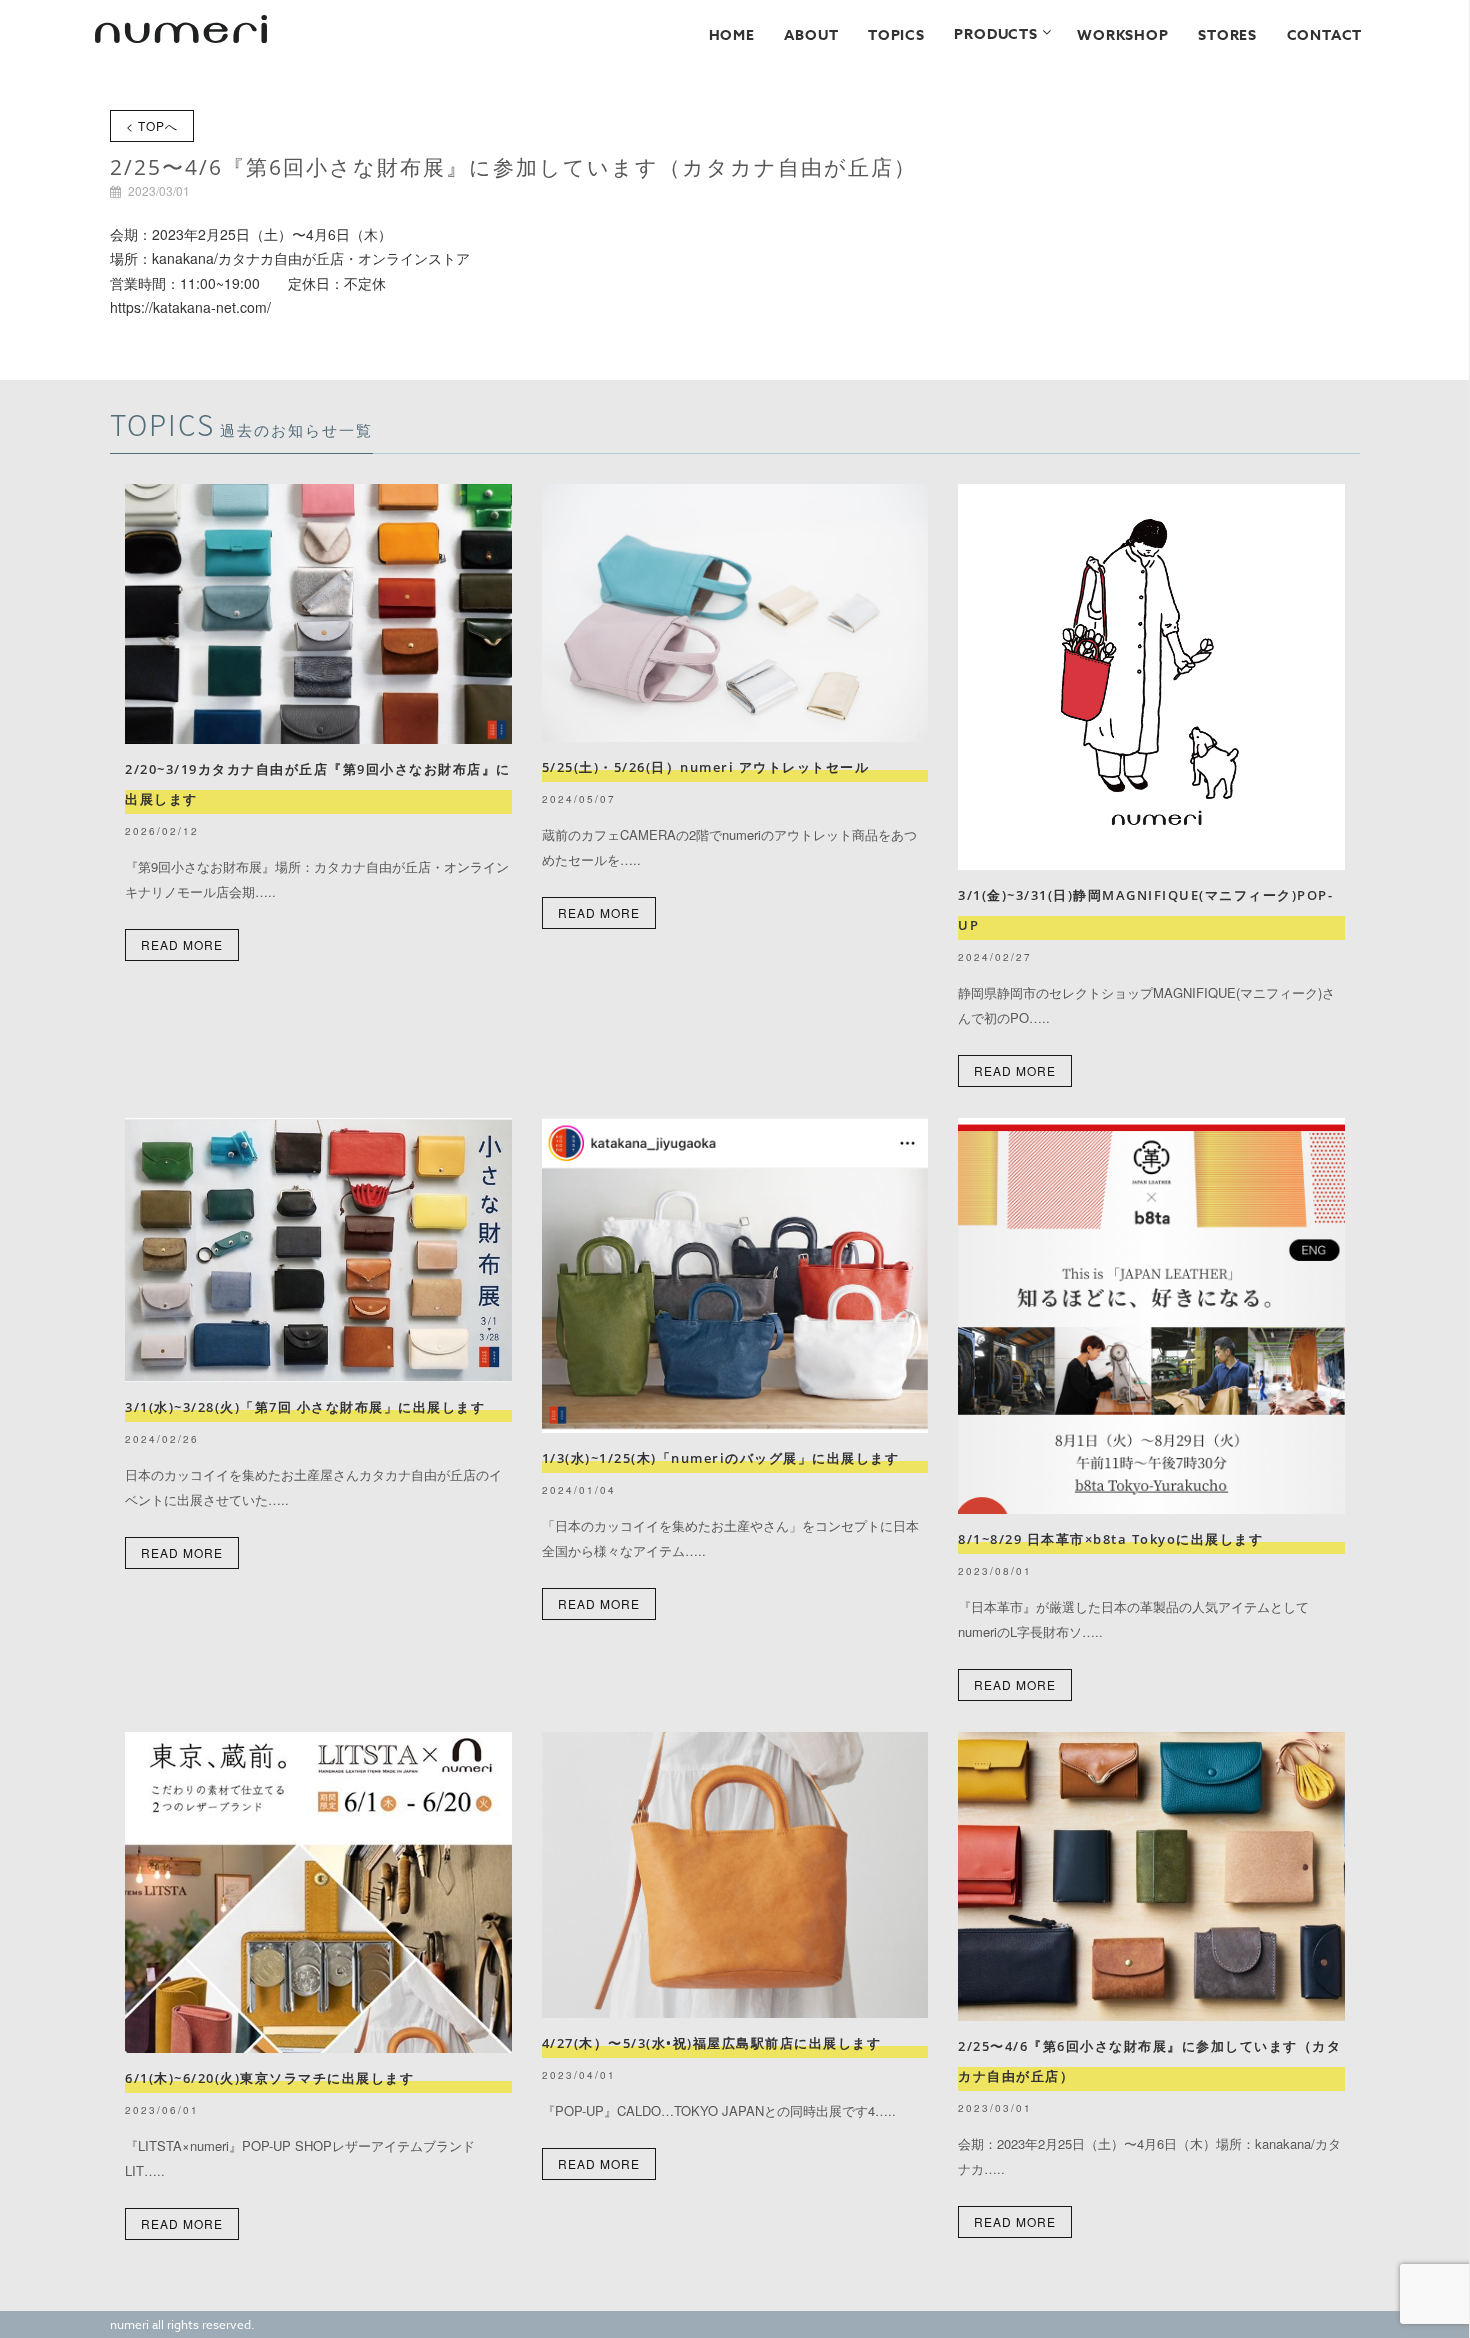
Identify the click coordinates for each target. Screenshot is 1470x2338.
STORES (1227, 35)
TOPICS (896, 35)
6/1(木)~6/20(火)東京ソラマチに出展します (269, 2078)
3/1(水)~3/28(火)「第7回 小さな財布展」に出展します (305, 1407)
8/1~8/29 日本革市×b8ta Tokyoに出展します (1110, 1539)
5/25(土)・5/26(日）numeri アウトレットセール (713, 767)
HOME (732, 35)
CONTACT (1325, 35)
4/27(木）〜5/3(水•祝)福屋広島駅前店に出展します (712, 2043)
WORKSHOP (1122, 35)
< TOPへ (152, 125)
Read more (182, 944)
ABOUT (811, 35)
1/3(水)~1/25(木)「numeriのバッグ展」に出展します (721, 1458)
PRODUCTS (995, 34)
